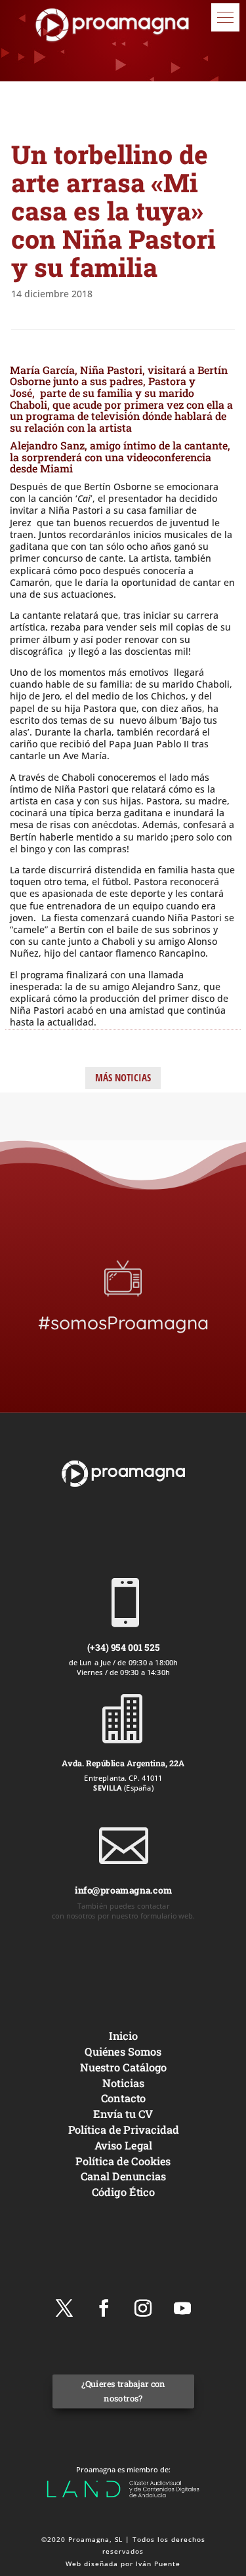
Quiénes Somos (123, 2051)
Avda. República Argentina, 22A (123, 1763)
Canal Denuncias (123, 2176)
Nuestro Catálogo (123, 2067)
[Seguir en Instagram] (143, 2308)
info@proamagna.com (123, 1890)
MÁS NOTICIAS (123, 1077)
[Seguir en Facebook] (104, 2308)
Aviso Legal (123, 2145)
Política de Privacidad (123, 2129)
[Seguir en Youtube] (182, 2308)
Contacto (123, 2098)
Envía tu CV (123, 2114)
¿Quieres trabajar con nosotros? (123, 2391)
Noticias (123, 2082)
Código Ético (123, 2192)
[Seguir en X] (64, 2308)
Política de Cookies (123, 2160)
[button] (225, 17)
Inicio (123, 2036)
